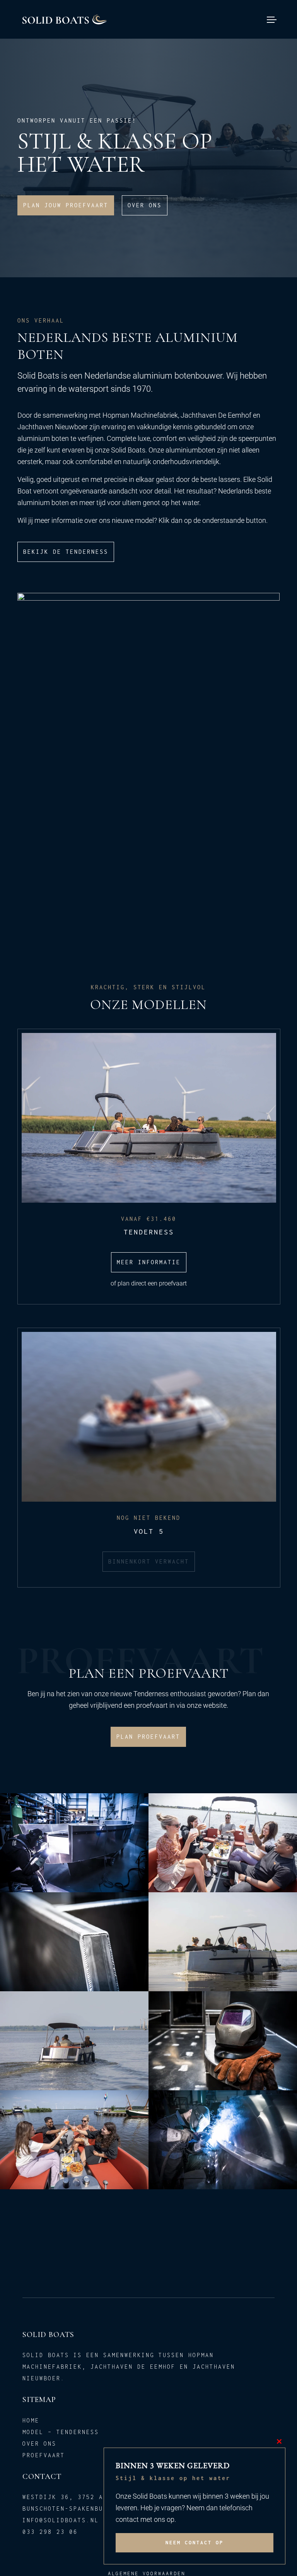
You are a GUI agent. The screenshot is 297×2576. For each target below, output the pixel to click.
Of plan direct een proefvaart (149, 1283)
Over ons (145, 205)
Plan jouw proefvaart (66, 205)
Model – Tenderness (61, 2432)
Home (31, 2420)
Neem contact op (195, 2543)
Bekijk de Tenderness (66, 552)
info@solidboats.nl (61, 2520)
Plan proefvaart (148, 1737)
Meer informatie (149, 1262)
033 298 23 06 (50, 2532)
